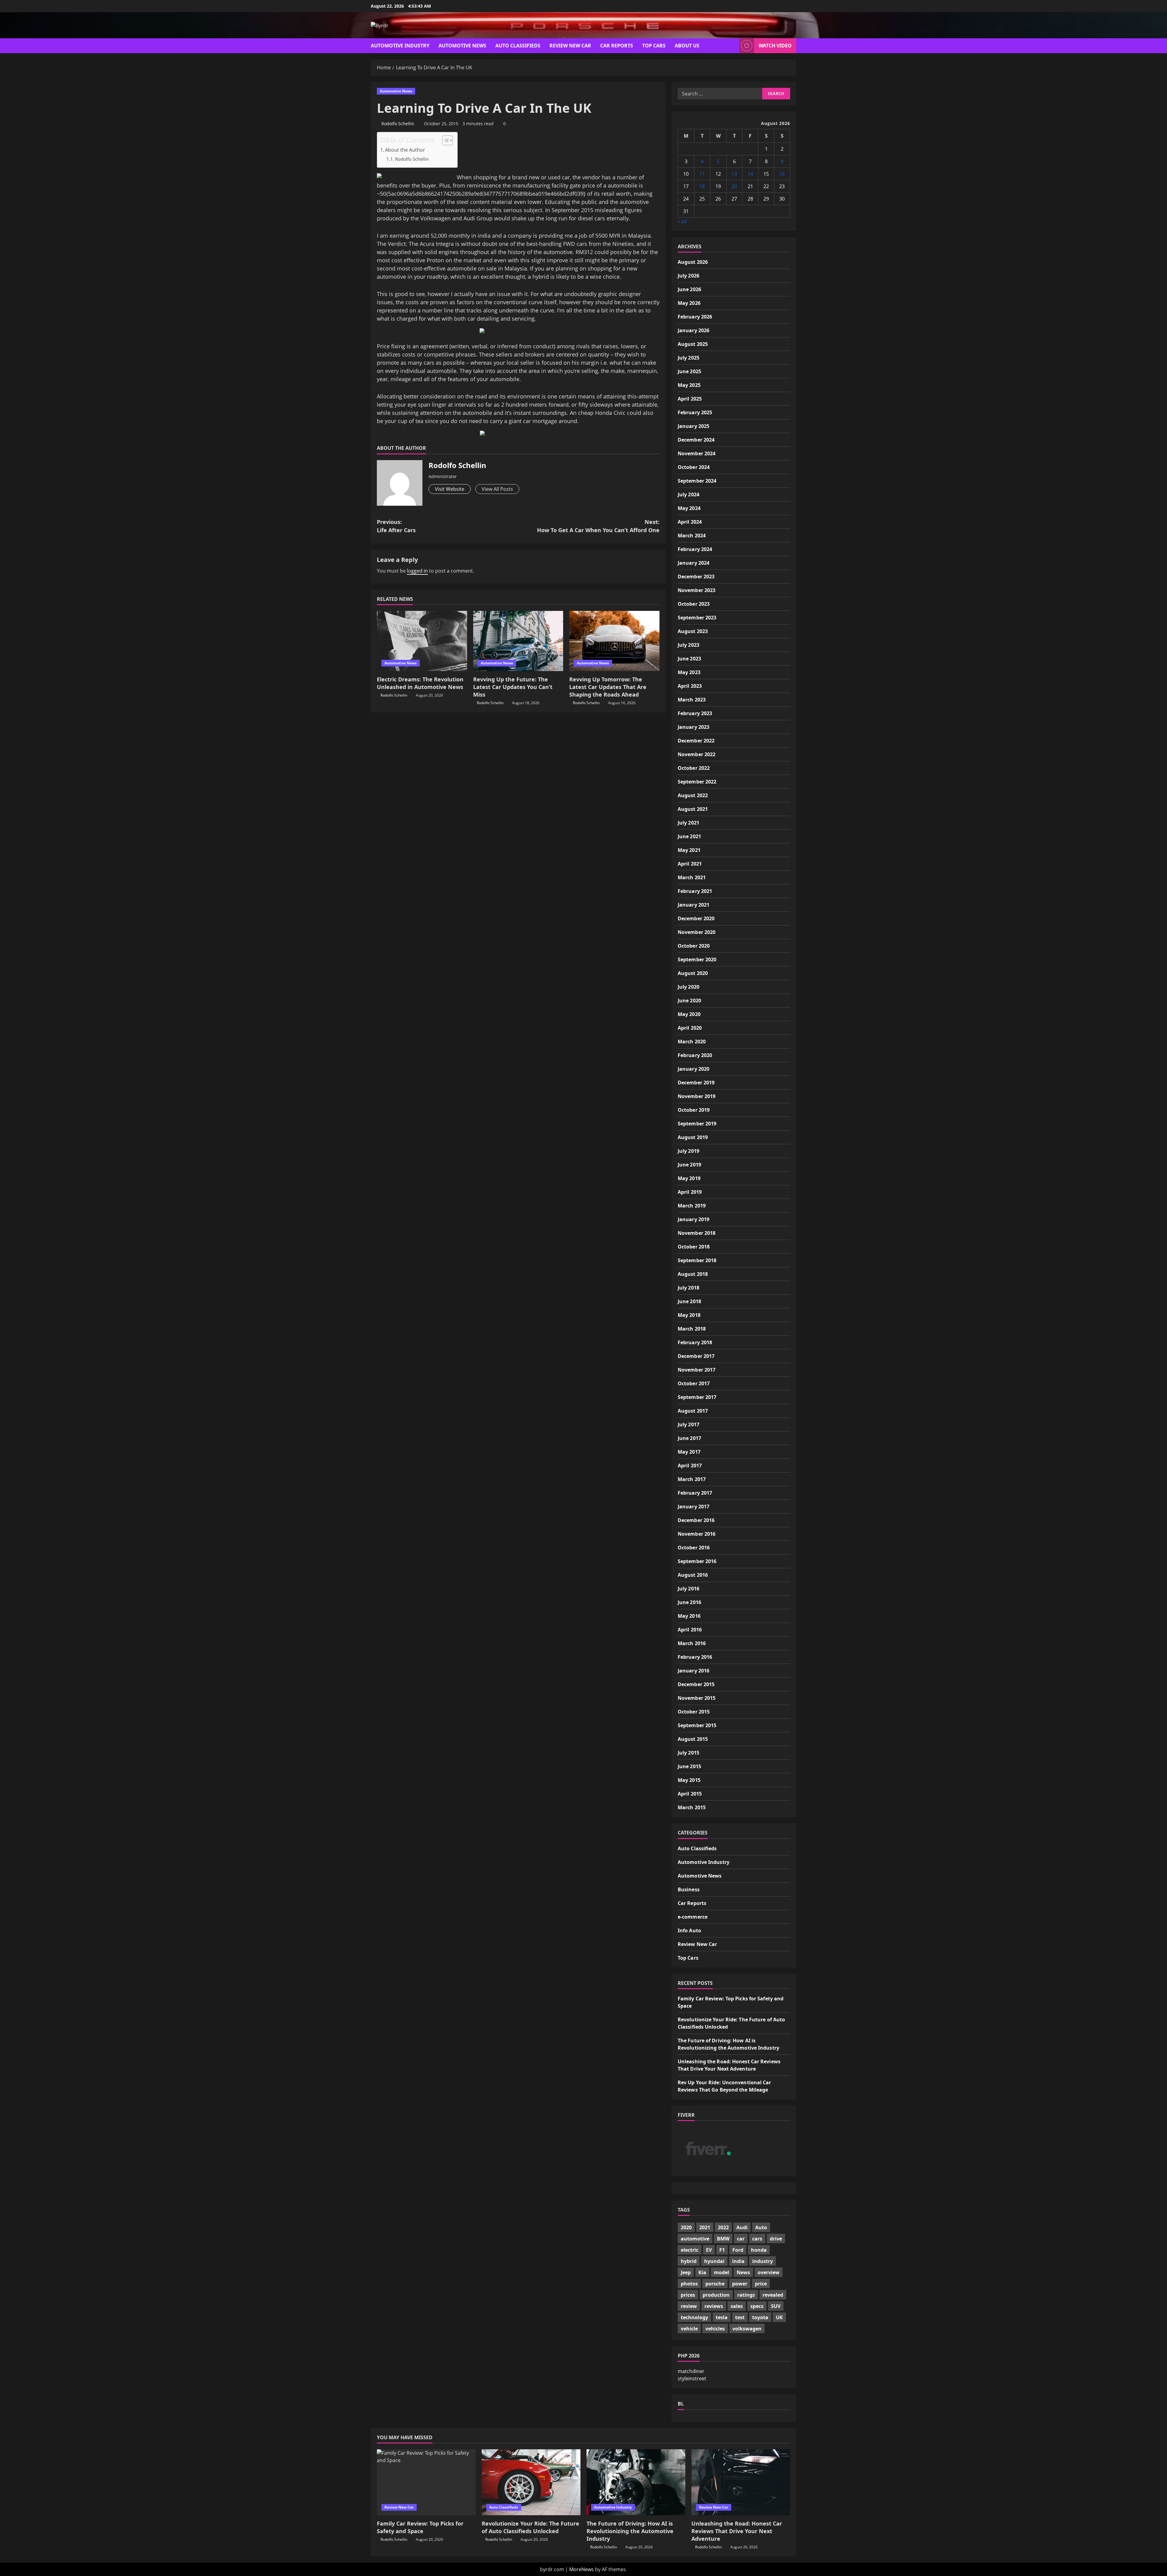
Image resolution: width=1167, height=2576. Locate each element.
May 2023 (689, 672)
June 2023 (689, 659)
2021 (705, 2227)
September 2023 (697, 618)
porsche (715, 2284)
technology (694, 2317)
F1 (722, 2250)
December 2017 (696, 1356)
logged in (417, 571)
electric (690, 2250)
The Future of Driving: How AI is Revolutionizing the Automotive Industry (630, 2531)
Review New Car (570, 46)
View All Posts (497, 489)
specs (757, 2306)
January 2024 (694, 563)
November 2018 (697, 1233)
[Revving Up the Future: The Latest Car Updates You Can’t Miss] (518, 641)
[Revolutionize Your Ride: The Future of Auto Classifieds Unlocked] (531, 2482)
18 (702, 186)
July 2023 (688, 645)
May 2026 (689, 303)
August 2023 (693, 631)
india (738, 2261)
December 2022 (696, 741)
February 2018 (695, 1342)
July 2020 (688, 987)
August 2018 (693, 1274)
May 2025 (689, 385)
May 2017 (689, 1452)
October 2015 (694, 1712)
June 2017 (689, 1438)
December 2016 (696, 1520)
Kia (702, 2272)
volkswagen (747, 2329)
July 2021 (688, 823)
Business (689, 1889)
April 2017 (690, 1465)
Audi (742, 2227)
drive (776, 2239)
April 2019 (690, 1192)
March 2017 (692, 1479)
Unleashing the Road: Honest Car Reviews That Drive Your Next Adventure (737, 2531)
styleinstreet (692, 2378)
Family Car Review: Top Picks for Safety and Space (420, 2527)
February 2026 (695, 317)
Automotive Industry (400, 46)
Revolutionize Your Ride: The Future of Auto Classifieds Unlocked (530, 2527)
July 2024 (688, 494)
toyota (760, 2317)
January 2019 (694, 1219)
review (689, 2306)
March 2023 (692, 700)
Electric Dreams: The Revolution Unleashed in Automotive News (420, 683)
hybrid (689, 2261)
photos (689, 2284)
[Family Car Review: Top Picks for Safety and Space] (426, 2482)
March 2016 (692, 1643)
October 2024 (694, 467)
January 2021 (694, 905)
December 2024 (696, 440)
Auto (761, 2227)
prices (688, 2295)
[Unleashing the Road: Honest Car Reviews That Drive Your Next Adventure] (741, 2482)
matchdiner (691, 2371)
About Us (687, 46)
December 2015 (696, 1684)
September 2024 (697, 481)
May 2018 (689, 1315)
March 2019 (692, 1206)
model (721, 2272)
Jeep (686, 2272)
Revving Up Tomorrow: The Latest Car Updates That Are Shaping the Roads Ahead (608, 687)
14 (750, 174)
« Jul (682, 221)
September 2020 (697, 959)
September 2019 (697, 1124)
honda (759, 2250)
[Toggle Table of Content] (444, 140)
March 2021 (692, 877)
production (716, 2295)
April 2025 (690, 399)
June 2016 (689, 1602)
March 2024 (692, 536)
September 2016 (697, 1561)
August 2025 (693, 344)
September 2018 (697, 1260)
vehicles (715, 2329)
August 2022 (693, 795)
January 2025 (694, 426)
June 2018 (689, 1301)
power (740, 2284)
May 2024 (689, 508)
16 (782, 174)
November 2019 (697, 1096)
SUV (776, 2306)
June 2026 (689, 289)
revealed (773, 2295)
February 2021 (695, 891)
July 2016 (688, 1589)
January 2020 (694, 1069)
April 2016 (690, 1630)
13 (734, 174)
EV (709, 2250)
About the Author (405, 150)
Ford (738, 2250)
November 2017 (697, 1370)
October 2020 (694, 946)
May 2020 (689, 1014)
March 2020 (692, 1042)
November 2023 (697, 590)
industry (763, 2261)
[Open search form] (733, 46)
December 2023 (696, 577)
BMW (723, 2239)
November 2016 (697, 1534)
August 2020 (693, 973)
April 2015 (690, 1794)
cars (757, 2239)
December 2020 (696, 918)
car (741, 2239)
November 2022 (697, 754)
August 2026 (693, 262)
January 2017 (694, 1507)
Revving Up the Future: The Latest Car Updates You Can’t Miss (513, 687)
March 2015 (692, 1807)
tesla (722, 2317)
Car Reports (617, 46)
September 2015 (697, 1725)
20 (734, 186)
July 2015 (688, 1753)
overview (769, 2272)
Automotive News (462, 46)
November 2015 (697, 1698)
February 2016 (695, 1657)
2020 (686, 2227)
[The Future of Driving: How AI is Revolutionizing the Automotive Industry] (636, 2482)
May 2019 (689, 1178)
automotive (695, 2239)
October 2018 (694, 1247)
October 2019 (694, 1110)
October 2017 (694, 1383)
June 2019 (689, 1165)
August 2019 (693, 1137)
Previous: (396, 526)
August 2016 (693, 1575)
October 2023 (694, 604)
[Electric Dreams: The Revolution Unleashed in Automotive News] (422, 641)
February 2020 (695, 1055)
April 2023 (690, 686)
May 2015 (689, 1780)
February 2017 (695, 1493)
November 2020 (697, 932)
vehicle (689, 2329)
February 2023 (695, 713)
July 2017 (688, 1424)
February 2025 (695, 412)
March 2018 (692, 1329)
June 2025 (689, 371)
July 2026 (688, 276)
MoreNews (582, 2569)
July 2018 (688, 1288)
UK (779, 2317)
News (743, 2272)
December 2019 (696, 1083)
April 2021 (690, 864)
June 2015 (689, 1766)
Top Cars (654, 46)
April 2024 (690, 522)
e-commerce (693, 1917)
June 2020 (689, 1000)
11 (702, 174)
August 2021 (693, 809)
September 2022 (697, 782)
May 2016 (689, 1616)
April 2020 (690, 1028)
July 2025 (688, 358)
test (740, 2317)
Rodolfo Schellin (398, 124)
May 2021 (689, 850)
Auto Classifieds (518, 46)
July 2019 (688, 1151)
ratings (746, 2295)
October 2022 (694, 768)
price (761, 2284)
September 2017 (697, 1397)
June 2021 (689, 836)
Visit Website (450, 489)
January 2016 (694, 1671)
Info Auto (689, 1930)
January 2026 (694, 330)
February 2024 (695, 549)
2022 (723, 2227)
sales (737, 2306)
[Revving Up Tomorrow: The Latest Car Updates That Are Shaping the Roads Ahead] (614, 641)
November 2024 (697, 453)
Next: (598, 526)
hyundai (714, 2261)
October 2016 (694, 1548)
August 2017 (693, 1411)
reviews (714, 2306)
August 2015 (693, 1739)
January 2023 (694, 727)
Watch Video (775, 46)
